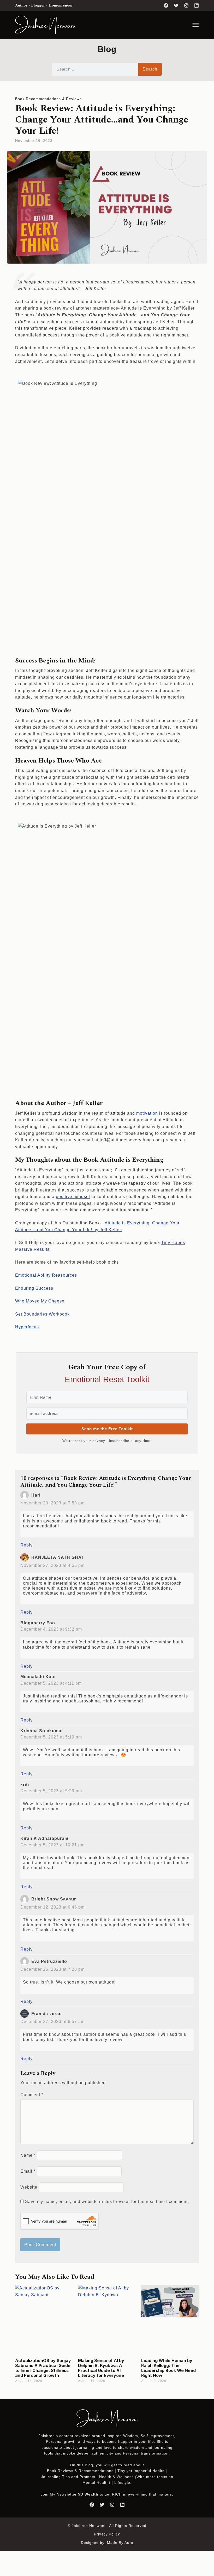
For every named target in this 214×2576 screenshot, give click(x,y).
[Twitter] (176, 5)
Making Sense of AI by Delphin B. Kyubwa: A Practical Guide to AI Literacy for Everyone (101, 2368)
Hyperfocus (27, 1327)
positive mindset (73, 1197)
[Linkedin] (197, 5)
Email (28, 2171)
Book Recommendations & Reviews (48, 99)
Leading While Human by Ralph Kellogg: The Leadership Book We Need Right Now (168, 2368)
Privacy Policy (107, 2534)
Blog (89, 2465)
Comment (32, 2095)
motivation (147, 1113)
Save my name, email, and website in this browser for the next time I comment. (107, 2202)
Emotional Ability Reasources (46, 1275)
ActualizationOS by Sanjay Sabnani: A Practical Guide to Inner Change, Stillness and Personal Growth (43, 2368)
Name (28, 2155)
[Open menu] (196, 25)
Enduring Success (34, 1288)
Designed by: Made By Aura (107, 2543)
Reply (26, 1545)
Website (29, 2187)
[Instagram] (186, 5)
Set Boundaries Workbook (42, 1314)
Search (150, 69)
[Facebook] (166, 5)
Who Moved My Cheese (40, 1301)
